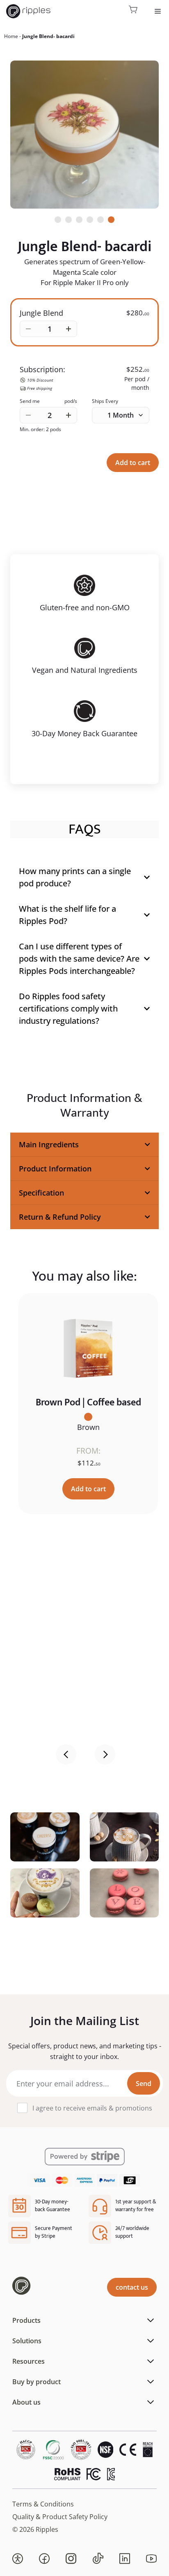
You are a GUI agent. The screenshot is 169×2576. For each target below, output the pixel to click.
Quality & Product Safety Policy (60, 2517)
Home (11, 36)
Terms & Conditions (43, 2504)
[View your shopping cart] (133, 11)
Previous (66, 1754)
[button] (18, 2558)
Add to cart (133, 463)
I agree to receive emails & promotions (92, 2108)
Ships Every (105, 401)
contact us (132, 2287)
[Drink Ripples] (28, 11)
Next (105, 1754)
